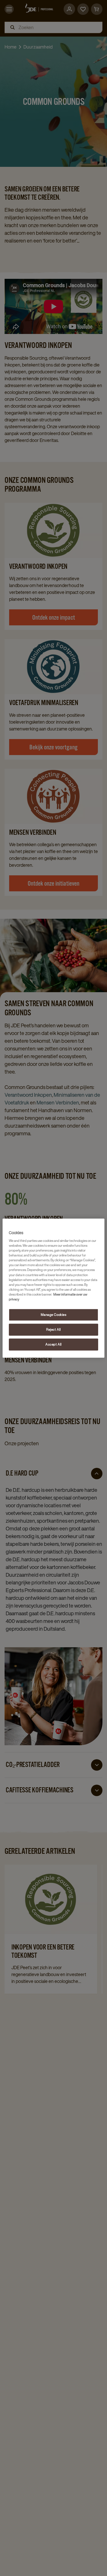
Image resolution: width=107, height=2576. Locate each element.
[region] (53, 1288)
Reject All (53, 1329)
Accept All (53, 1344)
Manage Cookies (54, 1315)
